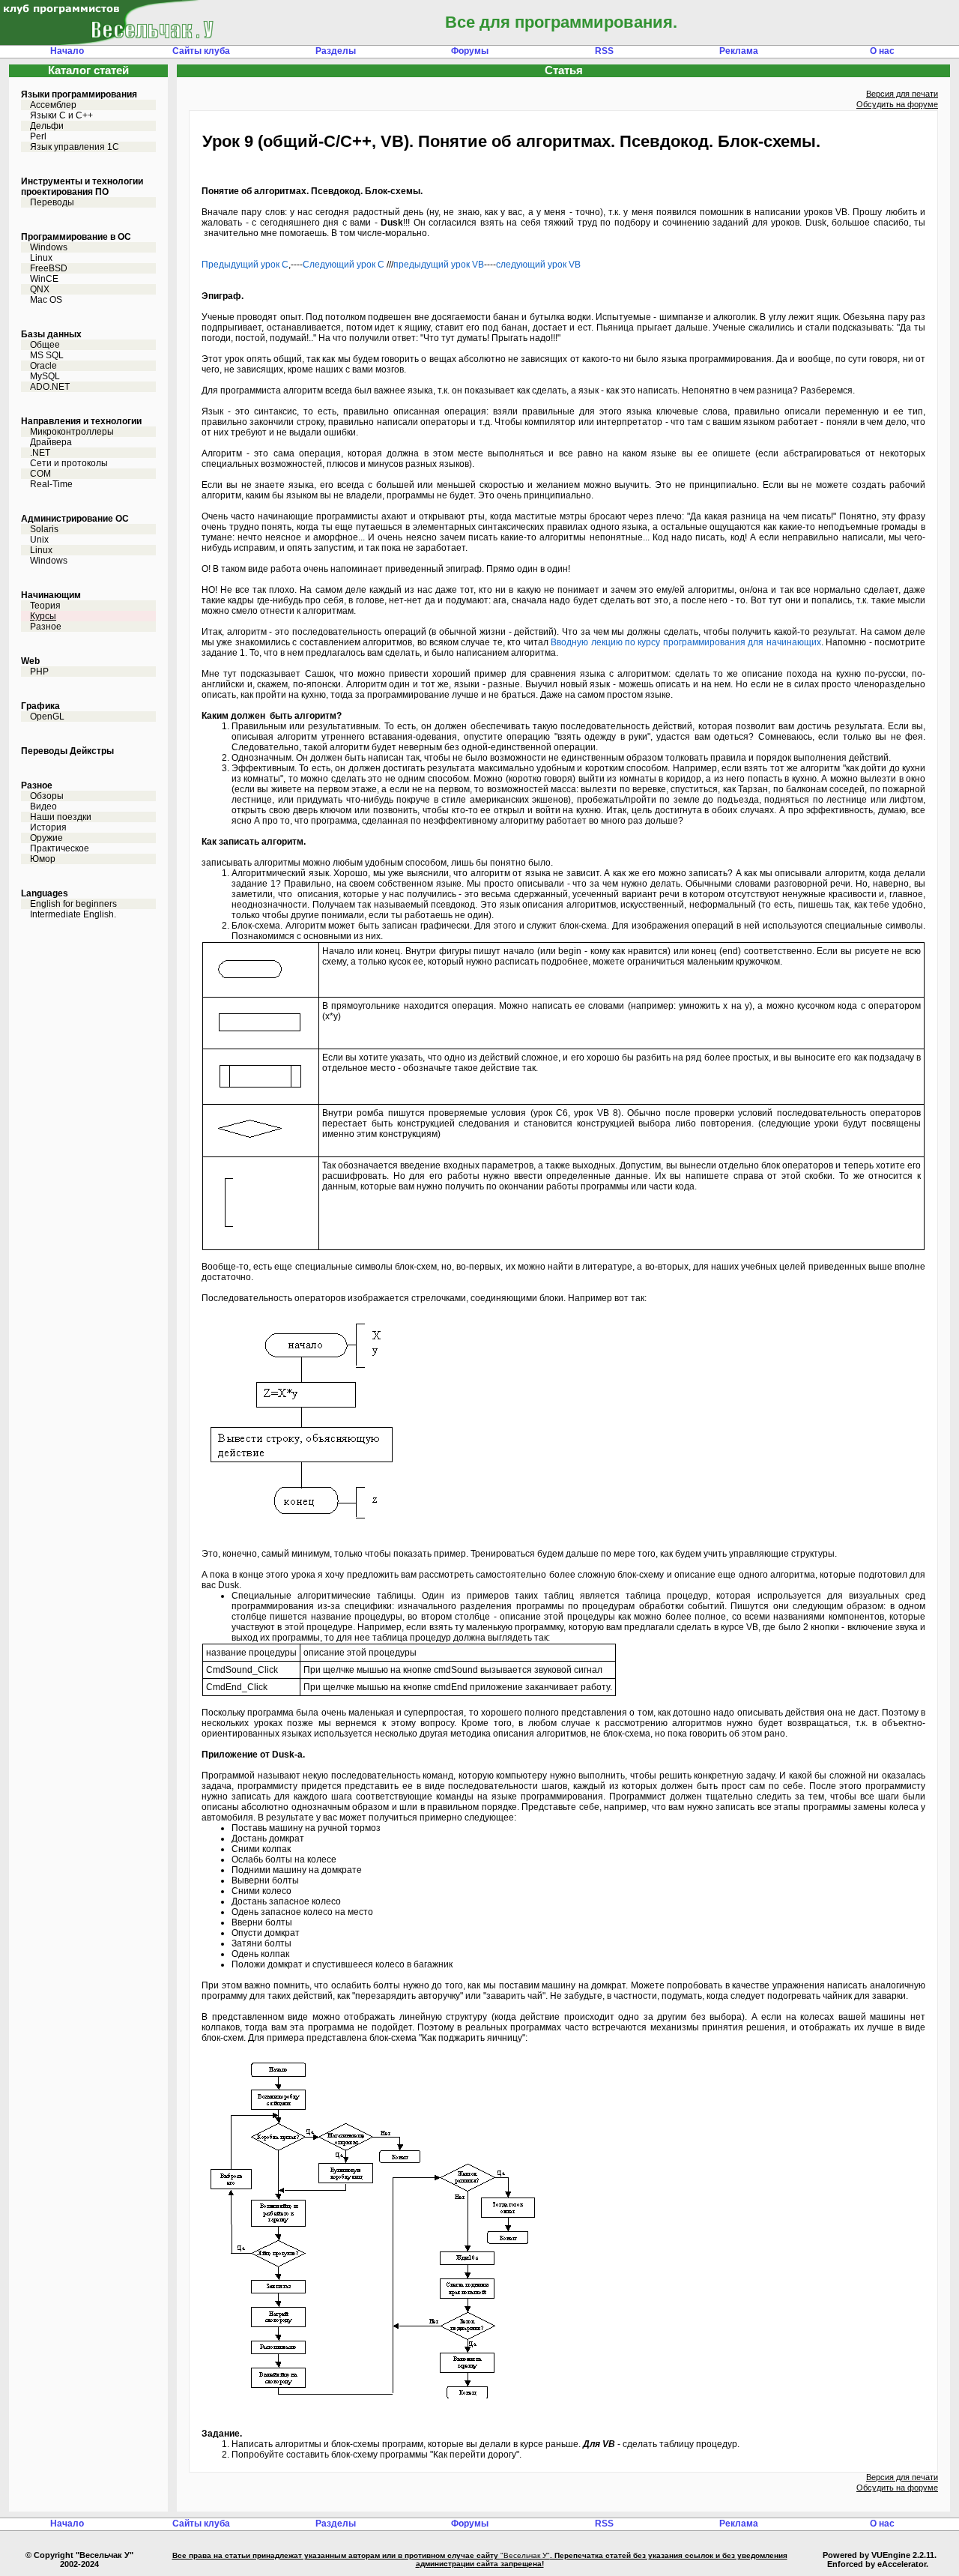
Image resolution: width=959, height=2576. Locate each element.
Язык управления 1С (75, 147)
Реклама (739, 51)
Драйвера (51, 442)
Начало (67, 51)
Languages (45, 893)
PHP (39, 672)
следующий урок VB (538, 265)
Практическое (60, 848)
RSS (604, 51)
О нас (882, 51)
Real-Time (51, 484)
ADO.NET (50, 387)
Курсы (43, 616)
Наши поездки (61, 817)
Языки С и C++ (61, 115)
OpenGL (47, 717)
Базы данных (51, 334)
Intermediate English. (73, 914)
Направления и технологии (81, 421)
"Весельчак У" (525, 2555)
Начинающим (51, 595)
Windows (49, 247)
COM (40, 474)
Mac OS (46, 300)
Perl (38, 136)
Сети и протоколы (69, 463)
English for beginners (73, 904)
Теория (45, 606)
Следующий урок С (344, 265)
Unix (39, 540)
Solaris (44, 529)
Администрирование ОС (75, 519)
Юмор (43, 859)
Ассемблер (53, 105)
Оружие (46, 838)
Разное (46, 627)
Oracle (43, 366)
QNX (40, 289)
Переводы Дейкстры (67, 751)
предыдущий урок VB (439, 265)
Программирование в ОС (76, 237)
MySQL (45, 376)
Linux (41, 258)
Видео (43, 806)
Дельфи (47, 126)
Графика (40, 706)
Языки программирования (79, 94)
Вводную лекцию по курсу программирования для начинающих (686, 642)
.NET (40, 453)
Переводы (52, 202)
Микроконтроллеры (72, 432)
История (48, 827)
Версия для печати (902, 94)
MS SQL (47, 355)
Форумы (470, 51)
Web (30, 661)
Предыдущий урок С (245, 265)
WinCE (44, 279)
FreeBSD (49, 268)
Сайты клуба (201, 51)
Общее (45, 345)
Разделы (336, 51)
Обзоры (47, 796)
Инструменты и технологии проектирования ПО (82, 187)
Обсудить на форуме (897, 104)
